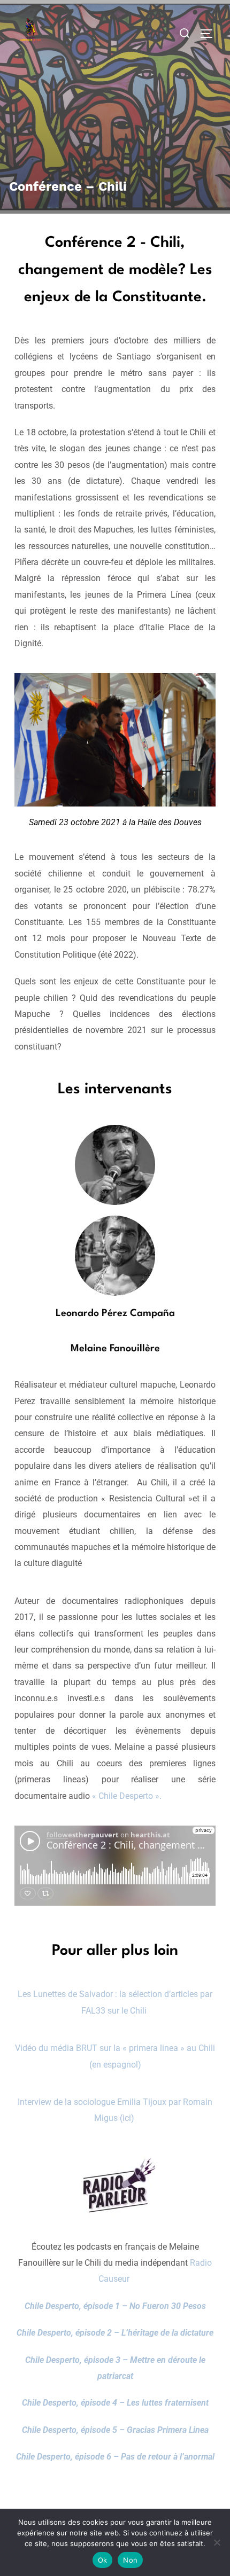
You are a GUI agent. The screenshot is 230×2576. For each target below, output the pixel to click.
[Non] (217, 2542)
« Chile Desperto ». (126, 1796)
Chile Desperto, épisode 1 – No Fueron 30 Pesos (115, 2306)
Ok (103, 2560)
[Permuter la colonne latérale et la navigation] (210, 34)
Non (130, 2560)
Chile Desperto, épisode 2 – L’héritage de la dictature (115, 2333)
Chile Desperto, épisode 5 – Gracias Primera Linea (115, 2430)
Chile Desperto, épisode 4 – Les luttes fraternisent (115, 2403)
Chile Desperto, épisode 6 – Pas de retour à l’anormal (115, 2457)
